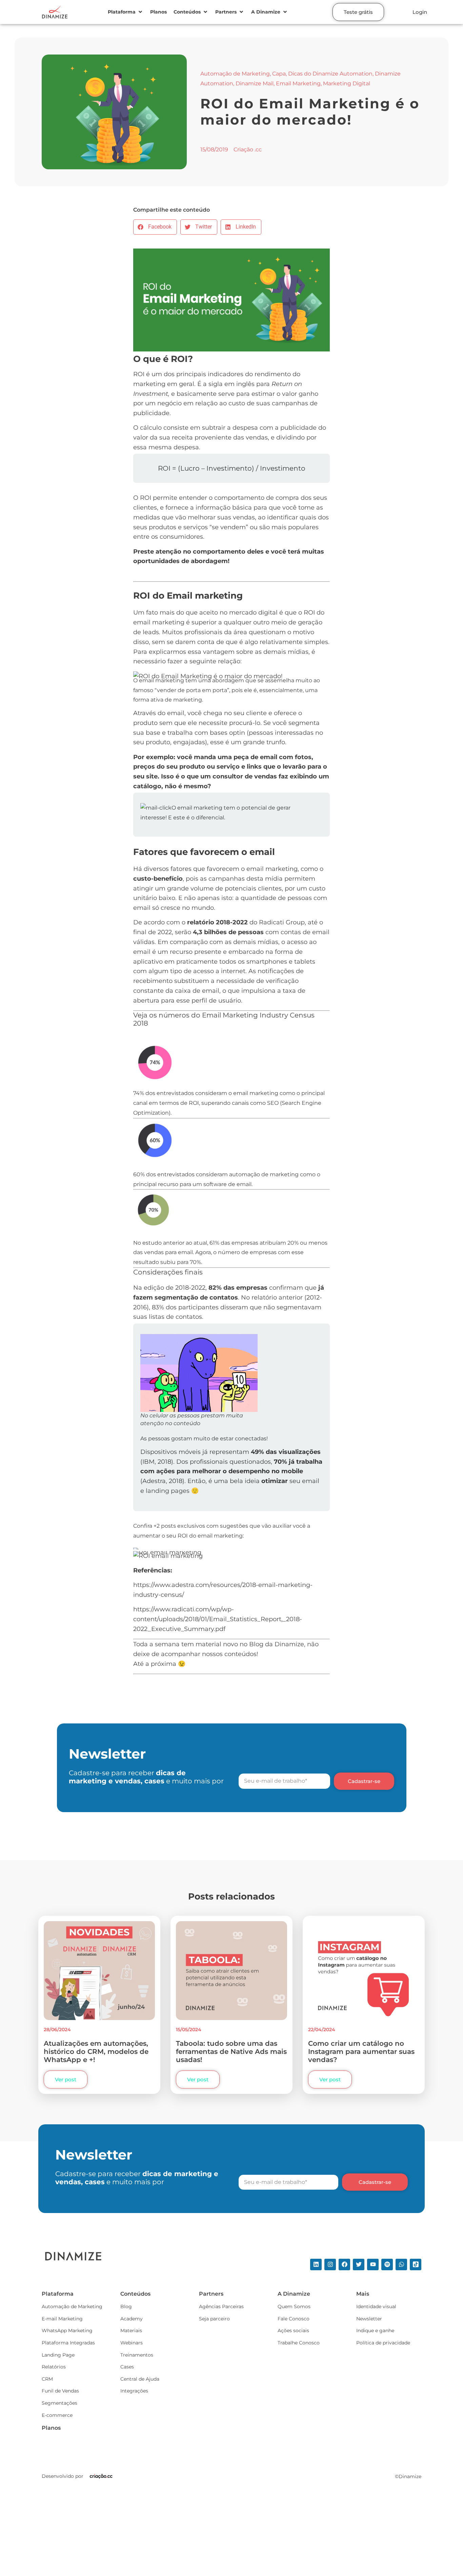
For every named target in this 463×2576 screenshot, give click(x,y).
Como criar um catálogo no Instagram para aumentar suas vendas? (361, 2052)
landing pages (168, 1491)
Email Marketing (298, 83)
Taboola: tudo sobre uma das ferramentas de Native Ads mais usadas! (231, 2052)
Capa (279, 74)
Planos (51, 2428)
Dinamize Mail (255, 83)
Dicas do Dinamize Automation (330, 74)
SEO (273, 1103)
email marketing (159, 622)
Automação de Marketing (235, 74)
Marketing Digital (347, 83)
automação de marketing (264, 1174)
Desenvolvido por (63, 2476)
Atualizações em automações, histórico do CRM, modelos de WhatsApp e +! (96, 2052)
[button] (126, 12)
